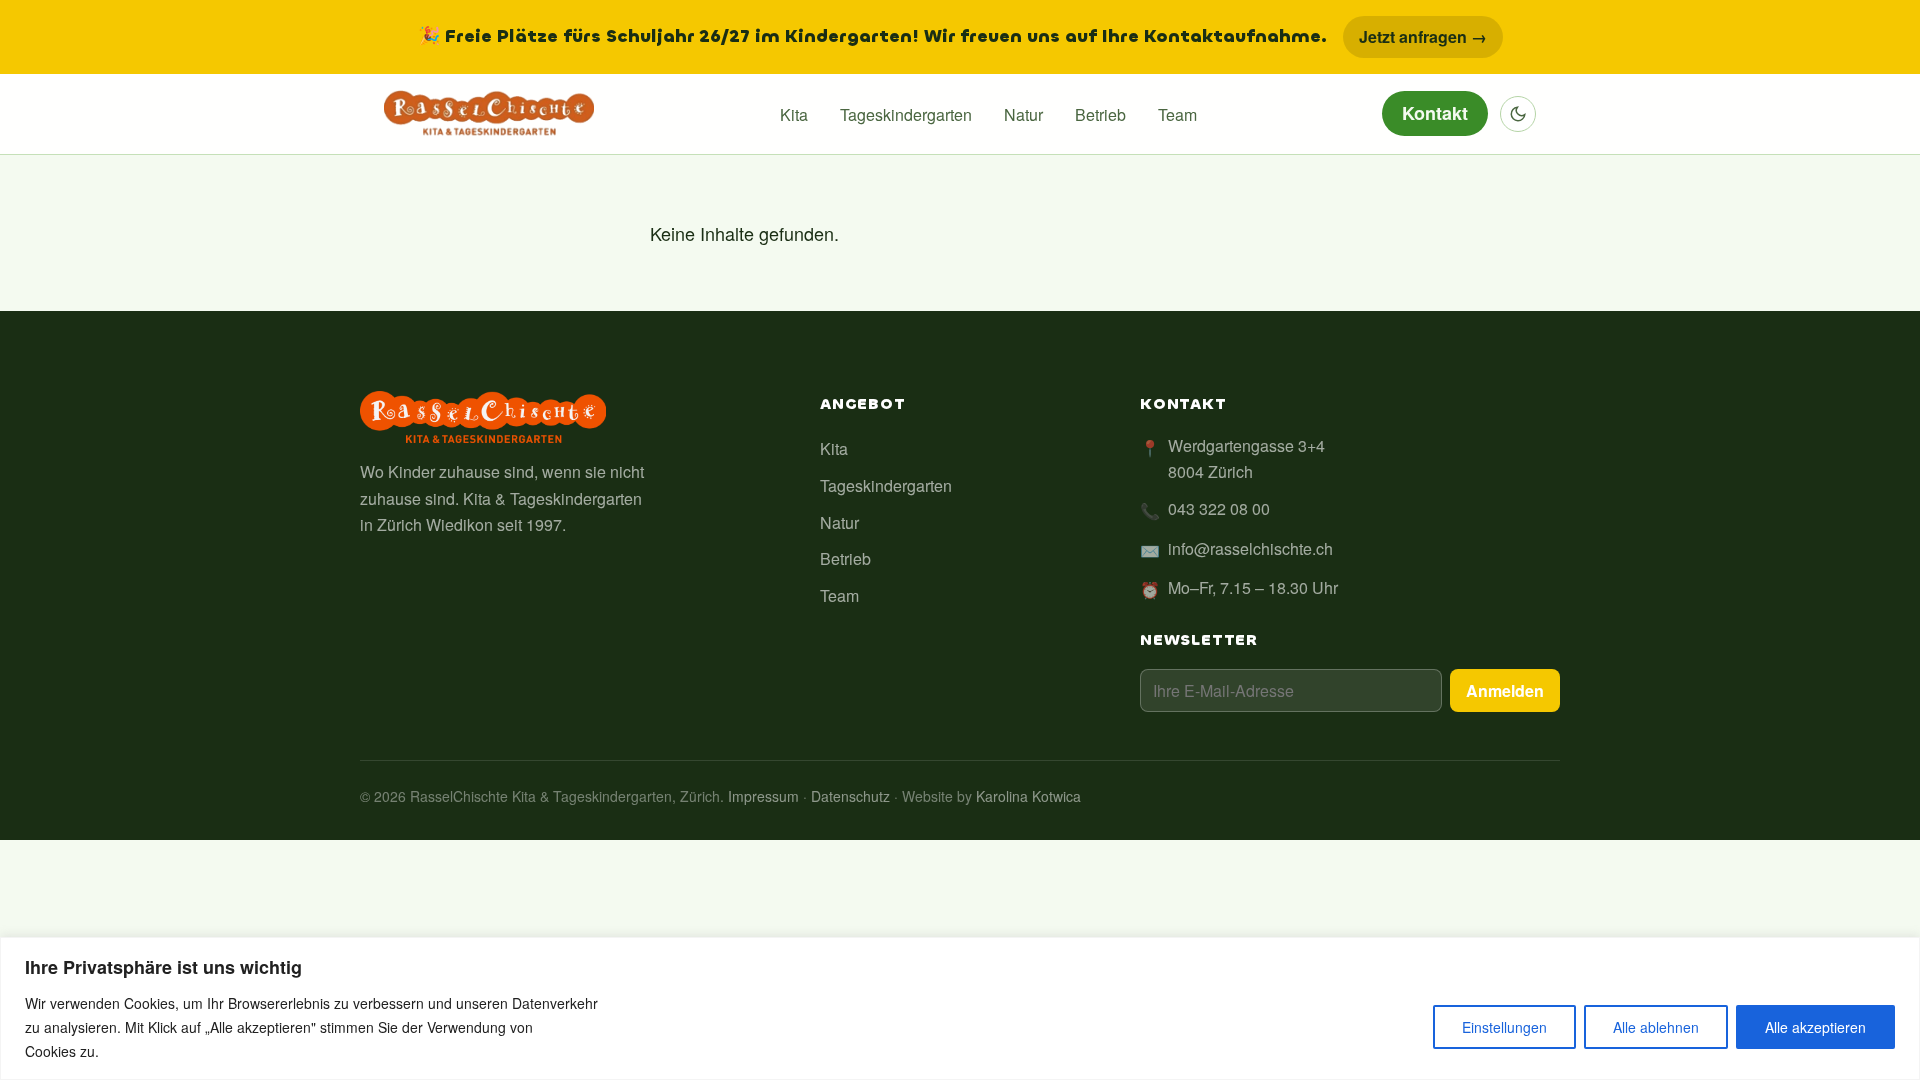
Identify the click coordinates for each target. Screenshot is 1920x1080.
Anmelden (1505, 690)
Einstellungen (1504, 1027)
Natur (1023, 114)
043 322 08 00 (1219, 508)
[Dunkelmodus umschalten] (1518, 114)
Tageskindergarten (906, 114)
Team (1177, 114)
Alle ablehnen (1656, 1027)
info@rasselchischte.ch (1250, 548)
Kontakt (1435, 113)
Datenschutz (850, 796)
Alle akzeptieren (1815, 1027)
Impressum (763, 796)
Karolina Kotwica (1028, 796)
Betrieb (1100, 114)
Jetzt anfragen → (1423, 36)
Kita (794, 114)
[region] (960, 1008)
